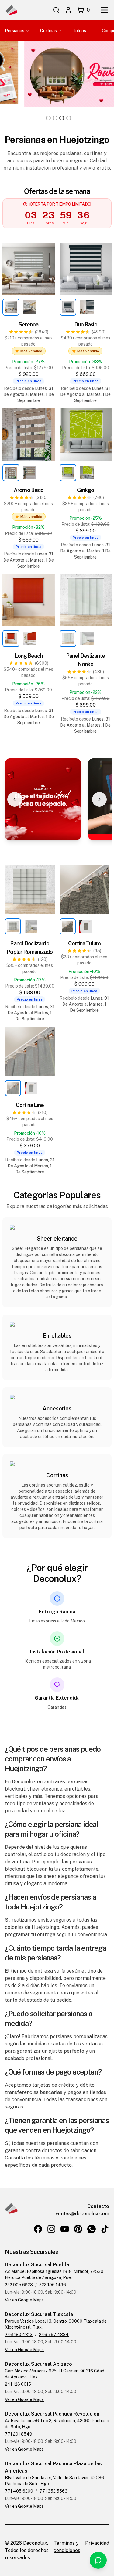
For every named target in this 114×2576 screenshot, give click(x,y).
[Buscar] (56, 10)
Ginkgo (85, 490)
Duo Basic (86, 324)
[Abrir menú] (104, 10)
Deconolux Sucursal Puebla (37, 2265)
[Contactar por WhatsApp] (98, 2560)
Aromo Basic (28, 490)
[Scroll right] (99, 799)
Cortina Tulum (84, 943)
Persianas (15, 31)
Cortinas (48, 31)
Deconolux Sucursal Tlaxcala (39, 2314)
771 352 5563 (54, 2491)
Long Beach (29, 656)
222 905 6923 (19, 2285)
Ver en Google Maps (24, 2300)
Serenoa (29, 324)
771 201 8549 (19, 2434)
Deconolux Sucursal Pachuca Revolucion (52, 2414)
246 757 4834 (54, 2335)
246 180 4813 (19, 2335)
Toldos (79, 31)
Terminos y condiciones (67, 2547)
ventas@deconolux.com (82, 2214)
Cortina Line (30, 1105)
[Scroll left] (15, 799)
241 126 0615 (18, 2384)
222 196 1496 (53, 2285)
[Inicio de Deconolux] (11, 10)
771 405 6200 (19, 2491)
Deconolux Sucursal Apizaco (38, 2364)
